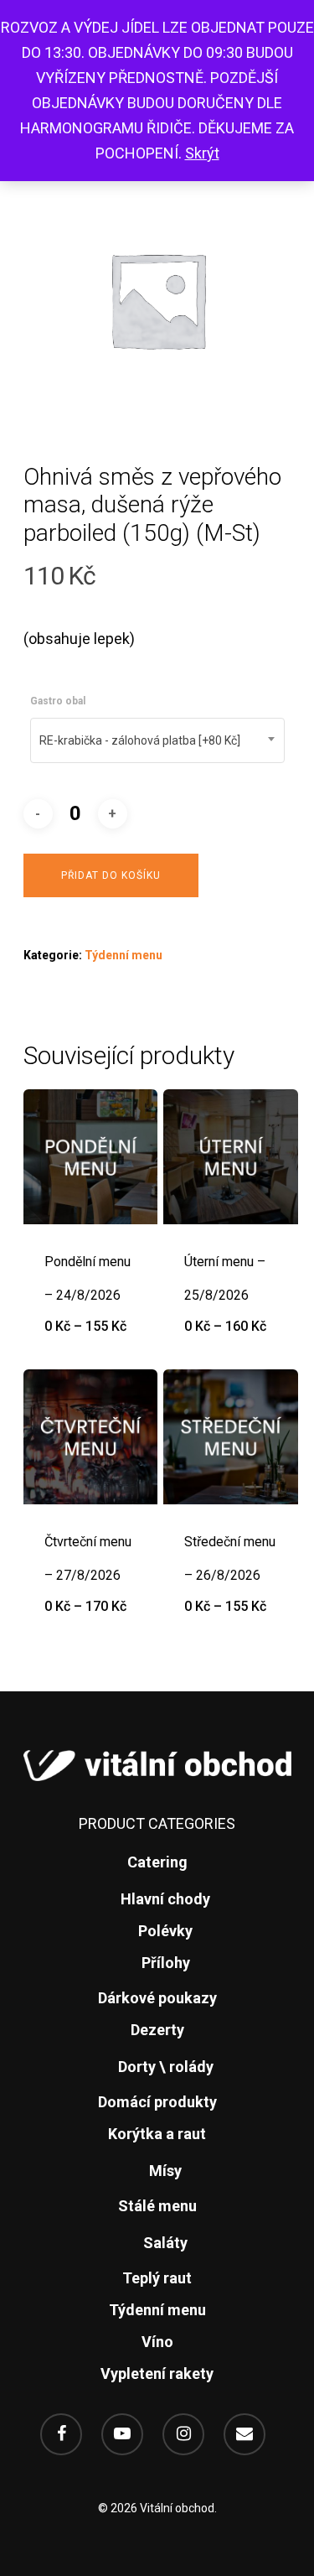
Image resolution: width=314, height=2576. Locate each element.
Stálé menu (157, 2206)
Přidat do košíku (111, 875)
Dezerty (157, 2030)
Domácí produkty (157, 2102)
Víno (157, 2342)
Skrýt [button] (202, 153)
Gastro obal (58, 701)
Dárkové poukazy (157, 1998)
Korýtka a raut (157, 2134)
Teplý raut (157, 2278)
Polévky (165, 1931)
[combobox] (157, 740)
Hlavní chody (165, 1899)
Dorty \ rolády (166, 2067)
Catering (157, 1862)
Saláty (165, 2243)
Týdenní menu (124, 955)
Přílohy (166, 1963)
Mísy (165, 2171)
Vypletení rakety (157, 2373)
